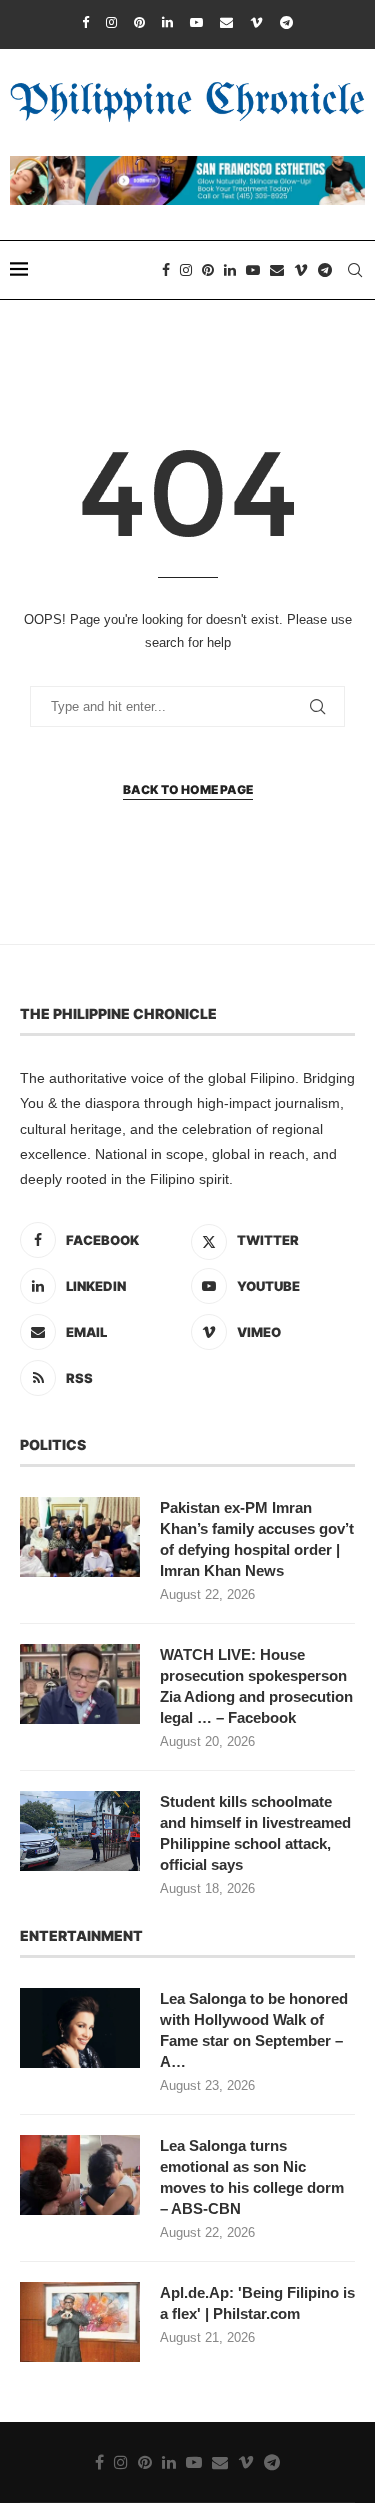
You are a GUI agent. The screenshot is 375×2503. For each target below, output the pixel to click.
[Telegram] (286, 22)
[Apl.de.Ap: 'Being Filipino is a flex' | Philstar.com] (80, 2322)
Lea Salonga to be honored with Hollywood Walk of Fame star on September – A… (254, 2030)
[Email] (226, 22)
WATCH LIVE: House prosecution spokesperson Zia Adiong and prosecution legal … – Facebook (256, 1686)
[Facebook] (85, 22)
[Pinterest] (139, 22)
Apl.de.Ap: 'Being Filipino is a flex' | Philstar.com (257, 2303)
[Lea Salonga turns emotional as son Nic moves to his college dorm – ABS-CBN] (80, 2175)
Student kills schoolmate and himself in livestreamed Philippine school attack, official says (255, 1833)
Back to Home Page (188, 789)
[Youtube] (196, 22)
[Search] (355, 270)
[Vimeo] (256, 22)
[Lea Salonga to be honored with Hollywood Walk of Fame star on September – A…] (80, 2028)
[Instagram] (111, 22)
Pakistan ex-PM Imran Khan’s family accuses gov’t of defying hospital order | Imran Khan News (257, 1539)
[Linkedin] (167, 22)
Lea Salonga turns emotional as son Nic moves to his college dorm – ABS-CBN (252, 2177)
